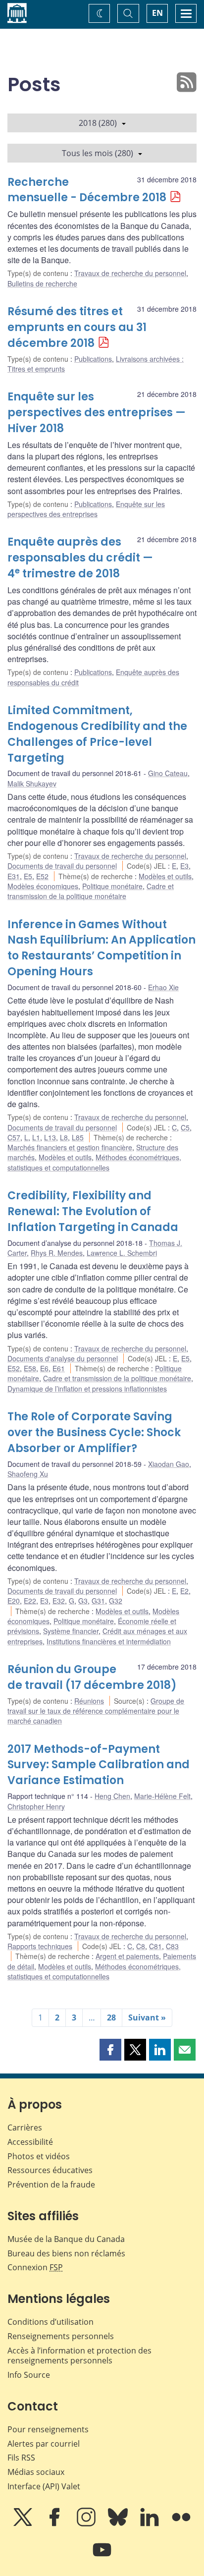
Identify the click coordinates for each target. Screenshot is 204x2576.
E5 (28, 876)
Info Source (29, 2375)
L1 (36, 1137)
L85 (78, 1137)
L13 (50, 1137)
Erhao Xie (163, 987)
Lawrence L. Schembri (122, 1253)
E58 (30, 1368)
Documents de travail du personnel (62, 866)
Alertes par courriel (44, 2444)
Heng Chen (112, 1796)
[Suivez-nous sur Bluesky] (119, 2524)
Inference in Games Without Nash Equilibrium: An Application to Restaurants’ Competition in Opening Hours (102, 948)
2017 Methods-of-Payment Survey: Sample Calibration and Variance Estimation (99, 1765)
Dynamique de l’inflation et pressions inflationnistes (87, 1389)
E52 (42, 876)
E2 (184, 1591)
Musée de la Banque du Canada (66, 2239)
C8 (141, 1946)
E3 (184, 866)
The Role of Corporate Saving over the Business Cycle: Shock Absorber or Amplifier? (94, 1432)
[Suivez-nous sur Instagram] (87, 2524)
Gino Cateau (168, 773)
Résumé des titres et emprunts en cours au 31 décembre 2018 (77, 327)
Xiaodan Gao (169, 1464)
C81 (155, 1946)
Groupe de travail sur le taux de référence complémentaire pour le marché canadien (96, 1711)
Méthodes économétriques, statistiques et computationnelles (94, 1162)
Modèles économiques (43, 886)
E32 (59, 1601)
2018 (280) (98, 123)
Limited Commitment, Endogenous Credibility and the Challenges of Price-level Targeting (97, 734)
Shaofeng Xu (28, 1474)
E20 (14, 1601)
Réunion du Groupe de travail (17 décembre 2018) (92, 1677)
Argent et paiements (127, 1956)
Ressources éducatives (50, 2170)
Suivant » (147, 2017)
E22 (30, 1601)
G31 (98, 1601)
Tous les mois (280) (98, 153)
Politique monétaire (112, 886)
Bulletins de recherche (42, 283)
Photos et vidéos (39, 2156)
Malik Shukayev (32, 784)
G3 (83, 1601)
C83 (172, 1946)
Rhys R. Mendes (57, 1253)
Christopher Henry (36, 1806)
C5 (185, 1127)
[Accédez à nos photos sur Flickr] (181, 2524)
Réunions (89, 1701)
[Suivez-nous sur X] (24, 2524)
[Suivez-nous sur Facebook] (55, 2524)
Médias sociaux (36, 2472)
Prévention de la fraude (51, 2184)
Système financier (71, 1631)
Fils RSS (21, 2458)
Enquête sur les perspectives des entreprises (86, 509)
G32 (116, 1601)
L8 (64, 1137)
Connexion (35, 2267)
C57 (14, 1137)
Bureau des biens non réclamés (66, 2253)
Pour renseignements (48, 2429)
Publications (93, 359)
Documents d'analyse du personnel (63, 1358)
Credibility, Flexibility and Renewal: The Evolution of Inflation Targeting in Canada (93, 1211)
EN (157, 13)
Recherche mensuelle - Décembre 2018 (87, 190)
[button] (110, 2050)
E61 (59, 1368)
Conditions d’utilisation (51, 2322)
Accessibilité (30, 2142)
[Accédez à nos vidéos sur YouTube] (102, 2557)
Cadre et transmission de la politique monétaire (91, 891)
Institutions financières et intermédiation (109, 1641)
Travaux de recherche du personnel (130, 273)
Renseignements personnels (61, 2336)
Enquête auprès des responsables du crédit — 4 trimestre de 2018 (80, 558)
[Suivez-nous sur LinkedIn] (151, 2524)
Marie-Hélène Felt (162, 1796)
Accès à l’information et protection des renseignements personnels (79, 2356)
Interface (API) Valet (44, 2486)
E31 (14, 876)
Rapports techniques (40, 1946)
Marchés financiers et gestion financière (70, 1147)
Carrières (25, 2128)
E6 (44, 1368)
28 (111, 2017)
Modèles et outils (165, 876)
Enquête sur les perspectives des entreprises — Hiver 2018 (97, 413)
